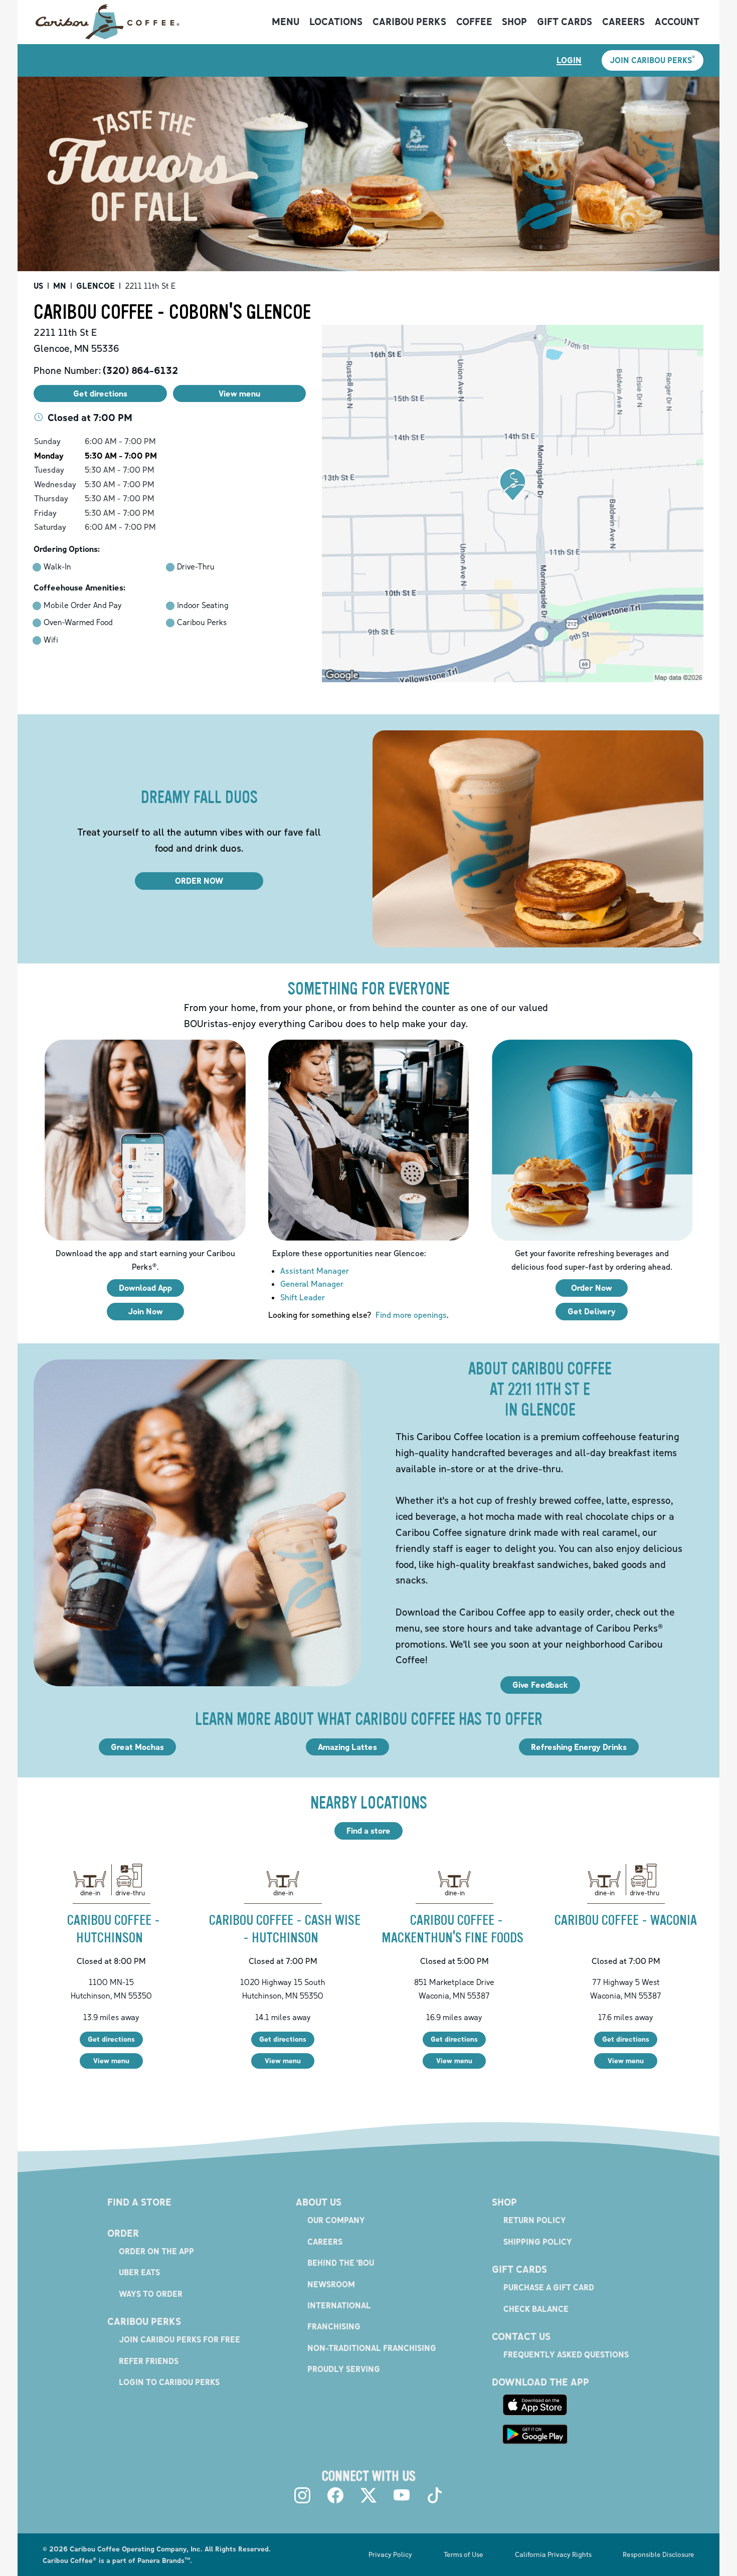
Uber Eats (139, 2272)
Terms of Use (464, 2554)
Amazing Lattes (347, 1747)
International (339, 2305)
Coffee (474, 22)
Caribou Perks (409, 22)
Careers (623, 22)
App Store (535, 2405)
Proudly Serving (344, 2369)
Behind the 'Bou (341, 2263)
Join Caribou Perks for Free (179, 2339)
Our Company (336, 2220)
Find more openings (411, 1315)
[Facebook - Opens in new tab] (335, 2495)
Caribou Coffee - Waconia (626, 1920)
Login (569, 60)
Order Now (592, 1288)
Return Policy (535, 2220)
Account (677, 22)
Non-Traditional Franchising (372, 2348)
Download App (145, 1288)
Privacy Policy (390, 2554)
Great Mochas (137, 1747)
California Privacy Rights (553, 2554)
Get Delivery (592, 1311)
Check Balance (536, 2309)
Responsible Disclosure (659, 2554)
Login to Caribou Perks (169, 2382)
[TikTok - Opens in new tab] (435, 2495)
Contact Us (521, 2336)
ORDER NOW (199, 881)
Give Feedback (540, 1685)
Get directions (111, 2039)
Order (123, 2233)
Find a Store (139, 2202)
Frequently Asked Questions (566, 2354)
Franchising (334, 2326)
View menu (111, 2060)
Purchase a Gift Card (549, 2287)
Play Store (535, 2434)
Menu (286, 22)
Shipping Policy (538, 2242)
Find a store (368, 1831)
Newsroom (331, 2284)
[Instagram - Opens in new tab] (302, 2495)
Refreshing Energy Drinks (579, 1747)
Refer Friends (149, 2361)
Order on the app (156, 2251)
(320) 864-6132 (140, 370)
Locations (336, 22)
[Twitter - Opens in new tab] (368, 2495)
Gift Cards (565, 22)
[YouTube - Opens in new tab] (402, 2495)
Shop (514, 22)
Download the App (540, 2382)
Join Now (145, 1311)
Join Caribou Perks (653, 60)
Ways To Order (151, 2294)
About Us (319, 2202)
